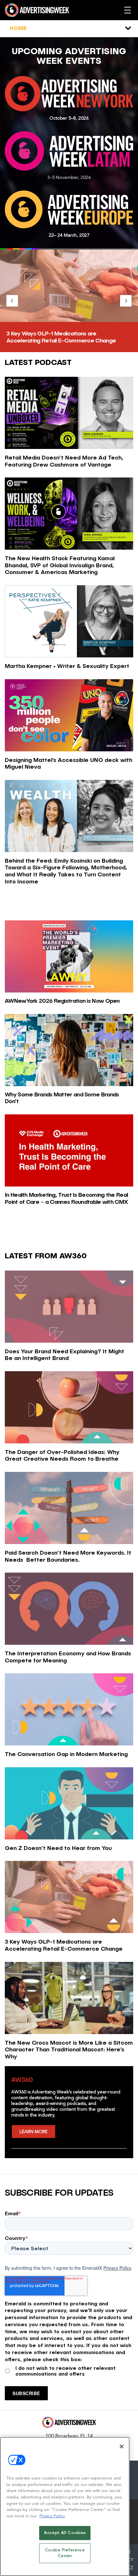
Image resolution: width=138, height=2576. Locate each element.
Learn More (34, 2132)
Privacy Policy (117, 2268)
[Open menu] (128, 10)
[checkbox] (69, 2370)
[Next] (126, 301)
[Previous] (12, 301)
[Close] (122, 2446)
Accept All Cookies (65, 2533)
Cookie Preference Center (65, 2553)
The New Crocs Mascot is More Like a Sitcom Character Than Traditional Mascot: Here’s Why (68, 337)
